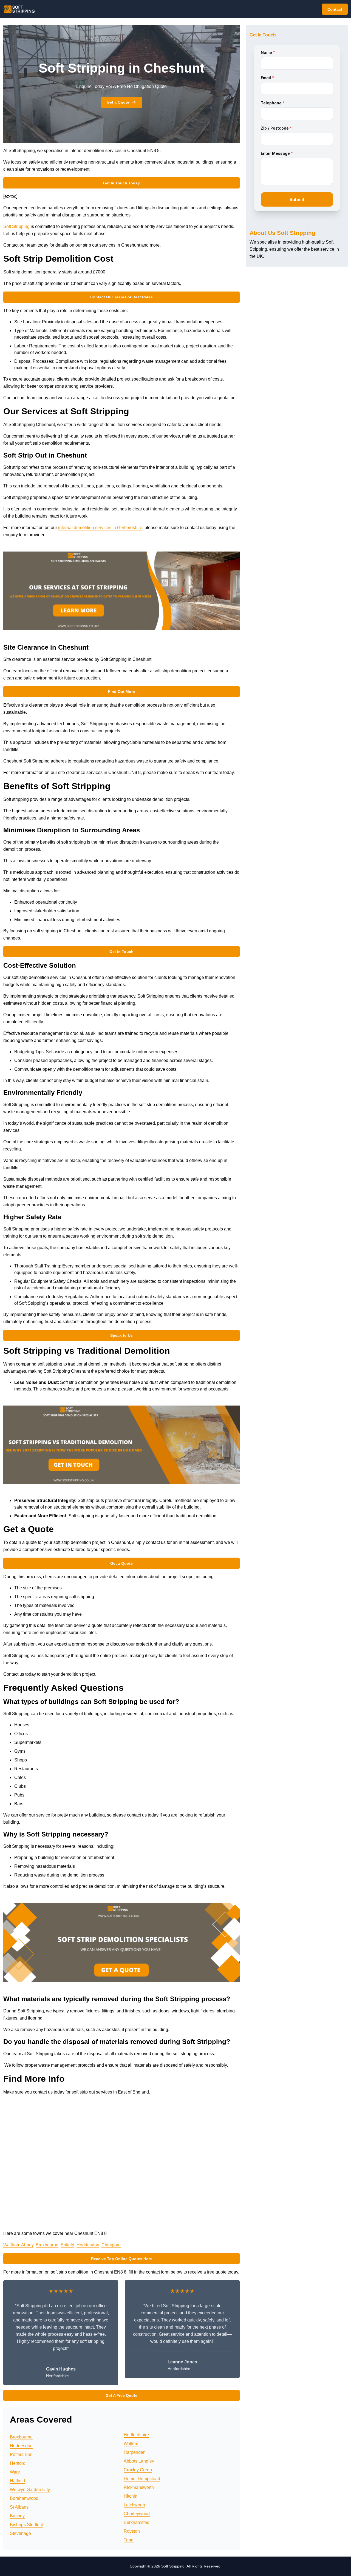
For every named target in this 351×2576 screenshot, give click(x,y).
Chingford (111, 2245)
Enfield (67, 2245)
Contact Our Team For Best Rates (121, 297)
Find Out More (121, 692)
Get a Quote (118, 102)
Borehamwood (24, 2498)
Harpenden (135, 2452)
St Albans (19, 2507)
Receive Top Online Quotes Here (121, 2259)
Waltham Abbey (18, 2245)
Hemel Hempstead (142, 2479)
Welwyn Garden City (30, 2490)
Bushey (17, 2516)
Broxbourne (47, 2245)
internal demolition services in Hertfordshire (100, 528)
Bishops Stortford (27, 2525)
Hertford (18, 2463)
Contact (335, 9)
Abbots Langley (139, 2461)
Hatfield (17, 2481)
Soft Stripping (16, 226)
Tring (129, 2540)
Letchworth (134, 2505)
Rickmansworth (139, 2487)
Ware (15, 2472)
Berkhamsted (137, 2522)
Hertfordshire (136, 2435)
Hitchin (131, 2496)
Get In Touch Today (121, 183)
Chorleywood (137, 2514)
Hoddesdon (88, 2245)
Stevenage (20, 2533)
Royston (132, 2531)
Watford (131, 2444)
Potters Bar (21, 2454)
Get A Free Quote (121, 2395)
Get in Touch (121, 952)
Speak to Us (121, 1335)
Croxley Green (138, 2470)
